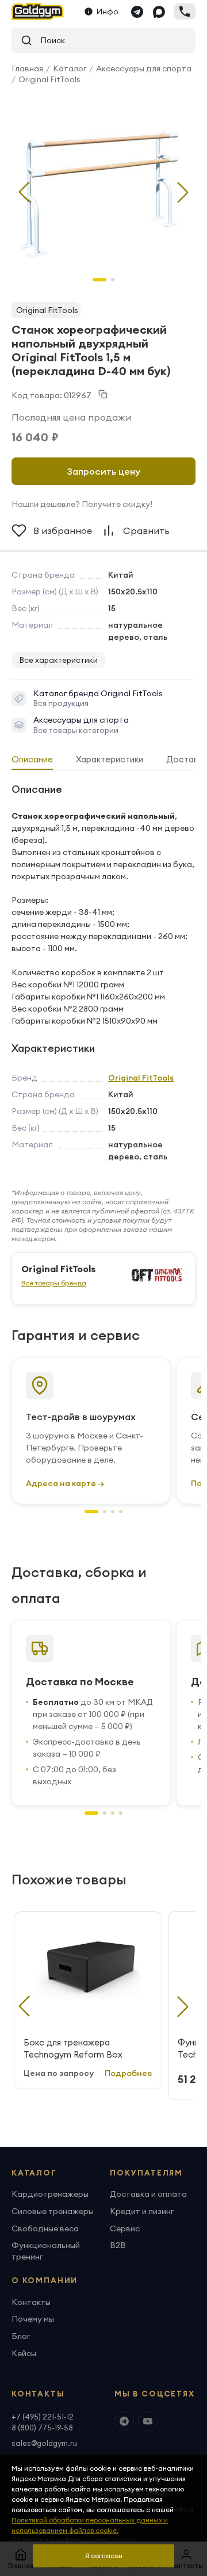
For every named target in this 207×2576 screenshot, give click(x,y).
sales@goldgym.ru (44, 2443)
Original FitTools (49, 79)
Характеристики (110, 759)
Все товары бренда (54, 1283)
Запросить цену (104, 471)
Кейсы (24, 2353)
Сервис (125, 2228)
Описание (32, 759)
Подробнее (129, 2073)
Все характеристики (59, 660)
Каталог (70, 68)
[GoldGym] (38, 12)
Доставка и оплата (148, 2194)
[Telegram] (137, 12)
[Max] (159, 12)
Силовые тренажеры (53, 2211)
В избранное (63, 531)
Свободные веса (45, 2228)
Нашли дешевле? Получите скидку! (82, 504)
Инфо (108, 12)
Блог (21, 2336)
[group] (103, 183)
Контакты (31, 2302)
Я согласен (104, 2556)
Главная (27, 68)
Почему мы (33, 2319)
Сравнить (146, 531)
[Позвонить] (185, 12)
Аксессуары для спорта (144, 68)
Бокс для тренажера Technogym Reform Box (73, 2048)
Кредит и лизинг (142, 2211)
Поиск (49, 40)
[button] (183, 192)
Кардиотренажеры (50, 2194)
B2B (118, 2245)
